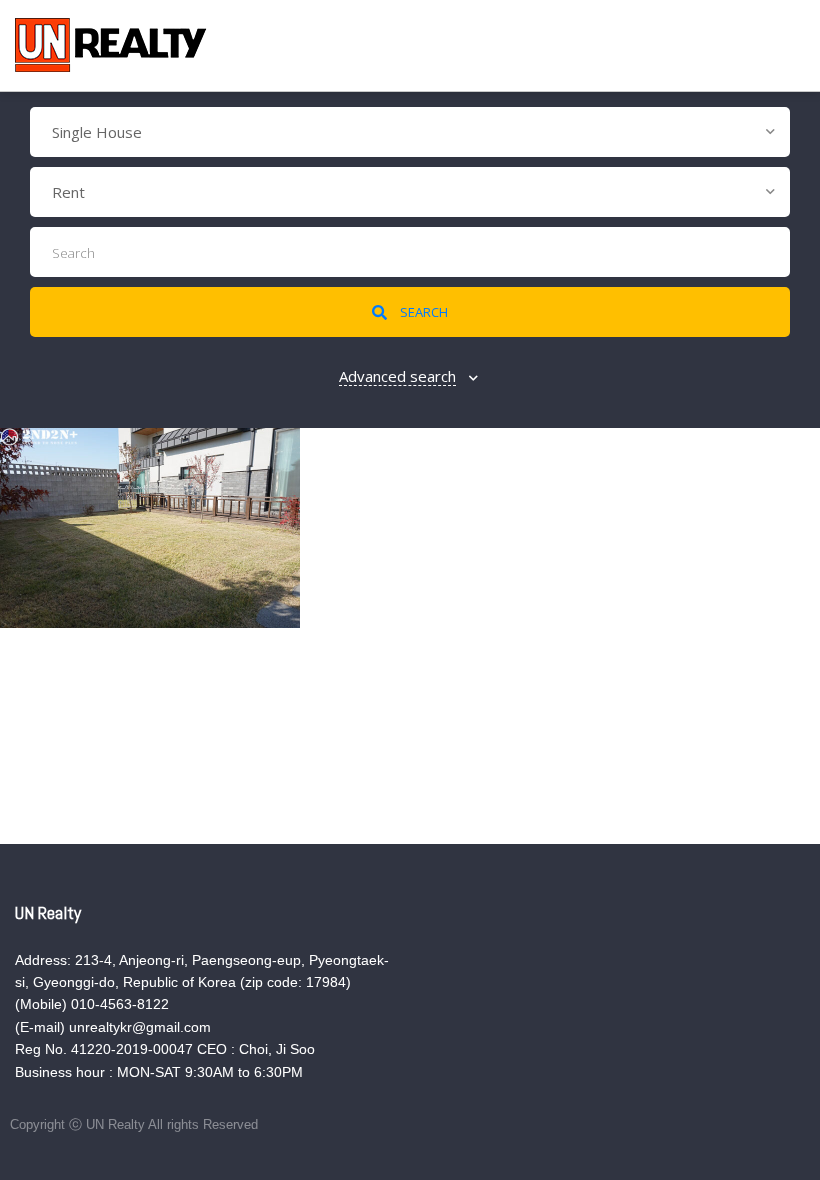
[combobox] (410, 132)
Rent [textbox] (68, 192)
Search (422, 312)
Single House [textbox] (97, 132)
